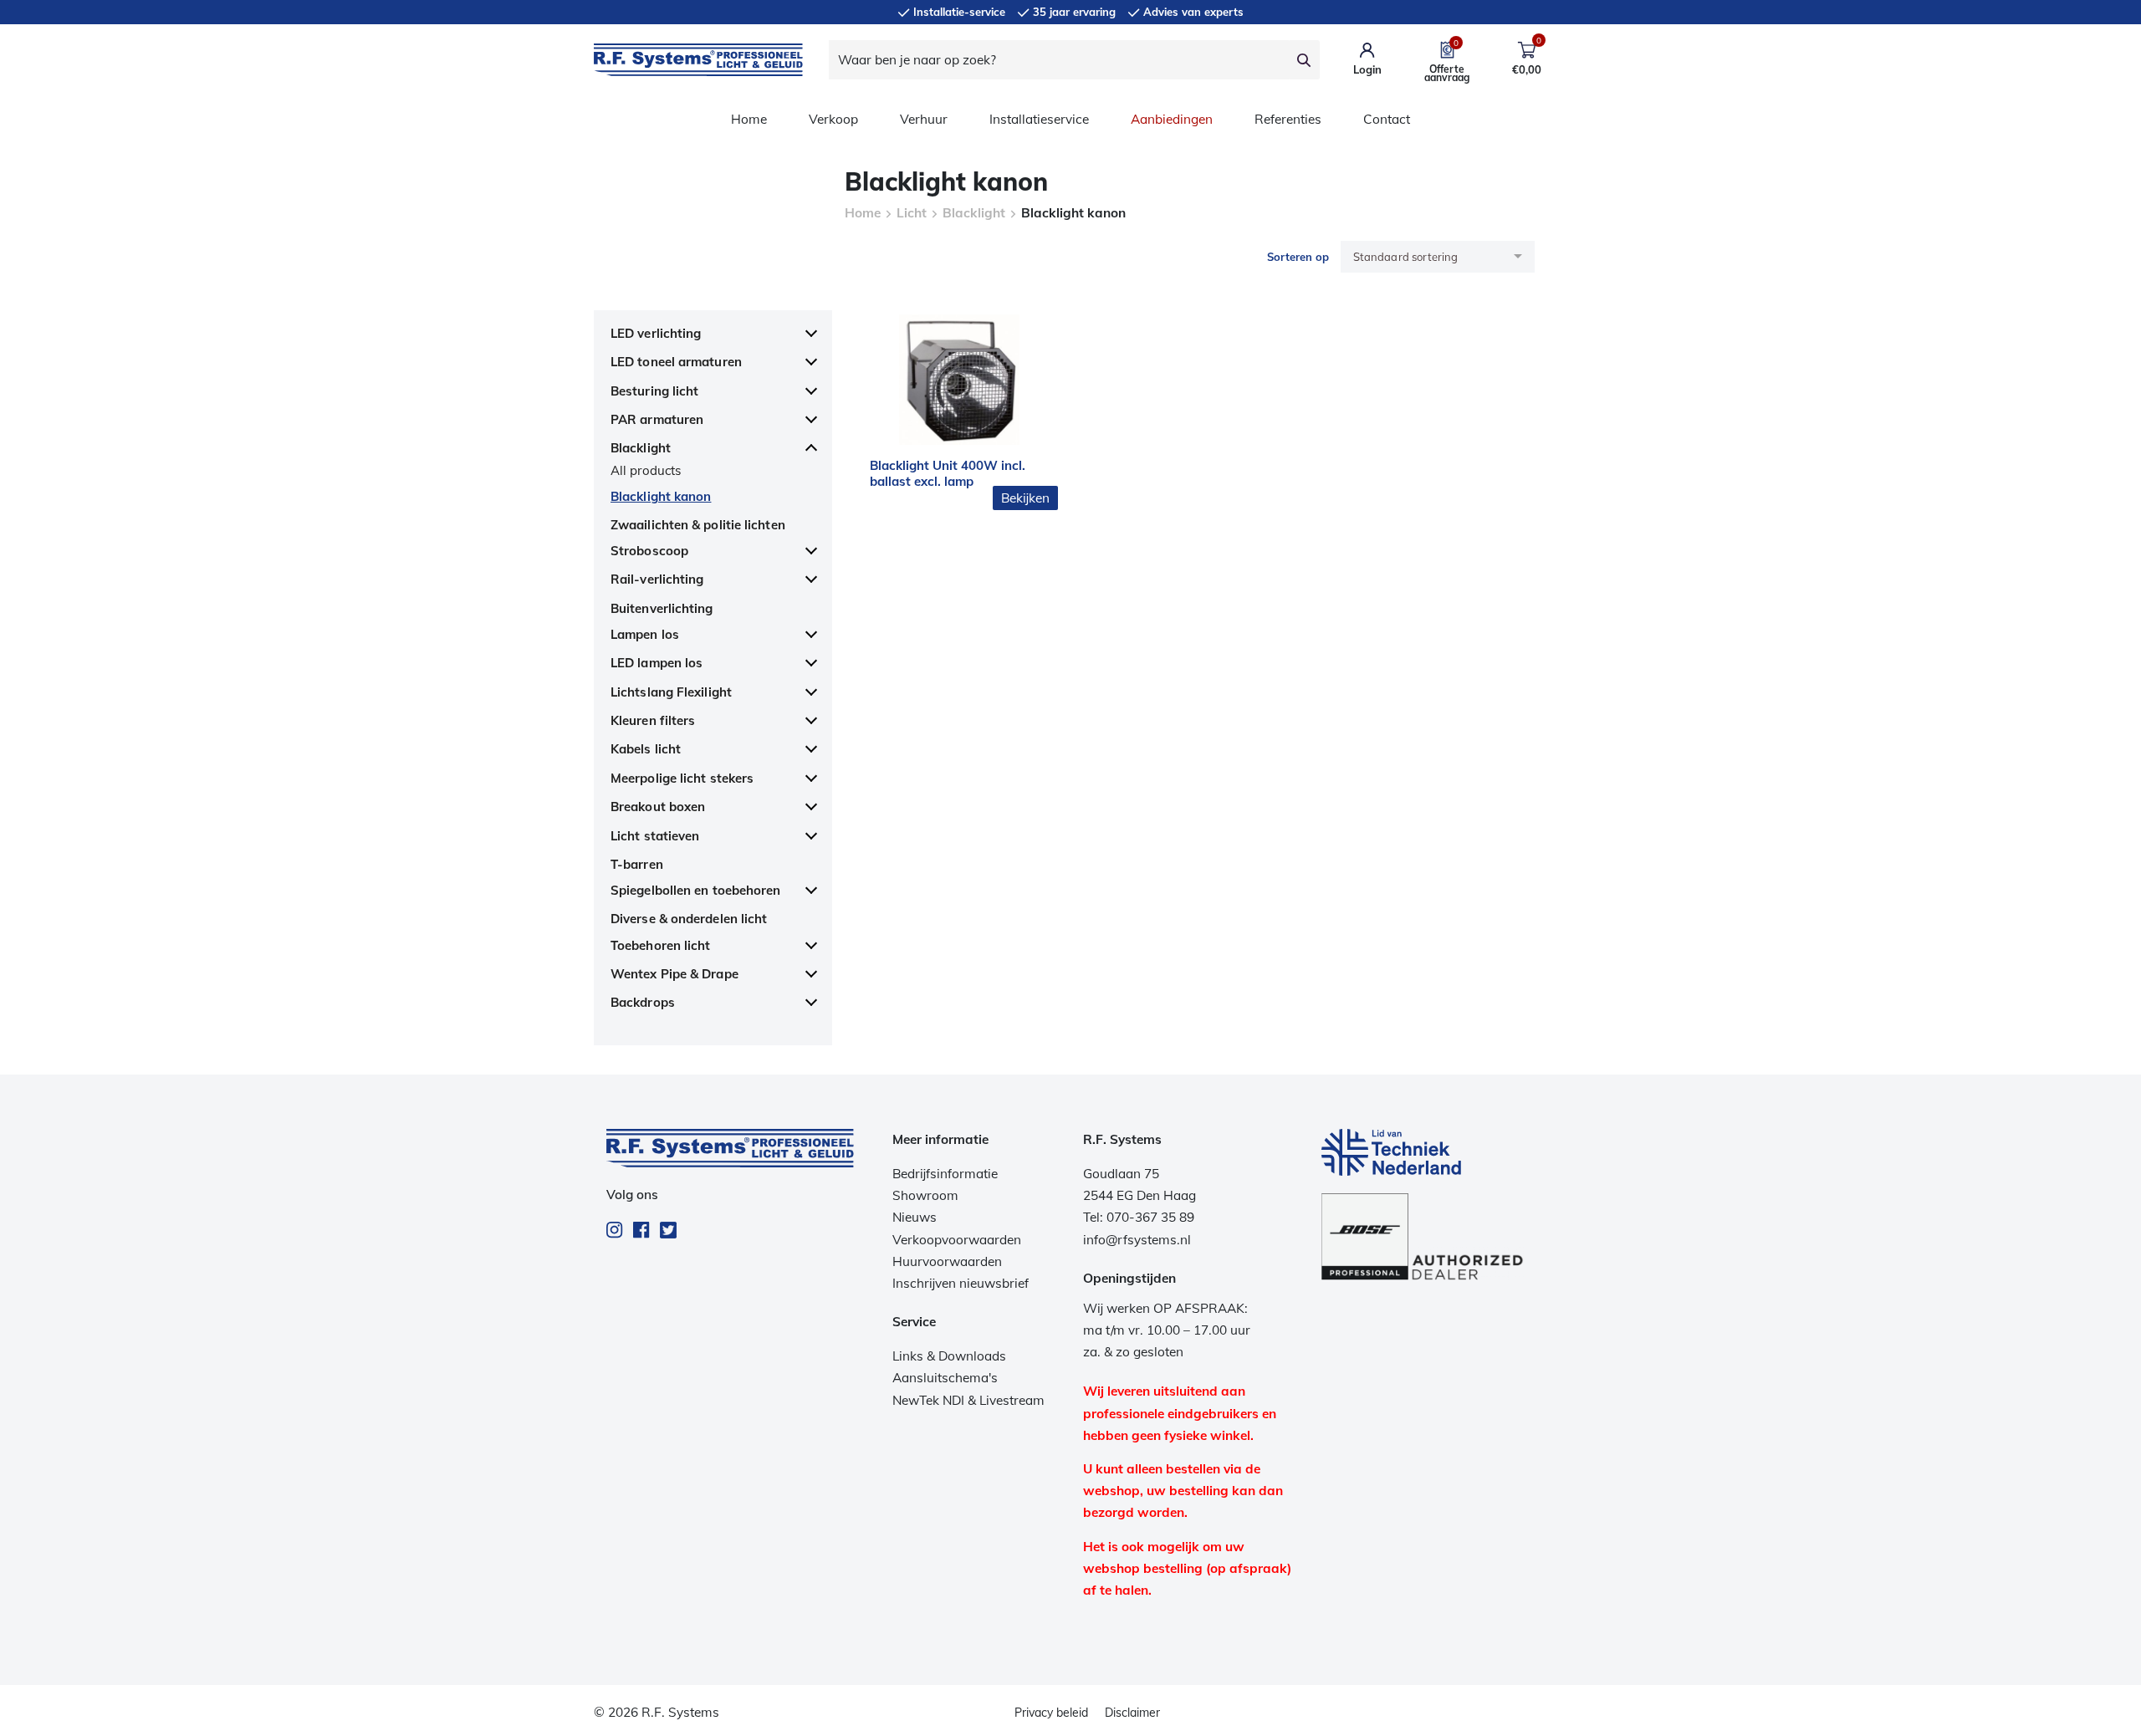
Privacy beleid (1051, 1713)
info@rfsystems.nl (1137, 1240)
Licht (912, 213)
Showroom (925, 1195)
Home (749, 119)
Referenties (1288, 119)
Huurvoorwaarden (947, 1261)
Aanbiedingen (1172, 119)
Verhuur (924, 119)
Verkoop (833, 119)
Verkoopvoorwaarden (957, 1240)
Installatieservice (1039, 119)
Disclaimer (1132, 1713)
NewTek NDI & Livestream (968, 1400)
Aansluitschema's (945, 1378)
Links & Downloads (949, 1356)
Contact (1387, 119)
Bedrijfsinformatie (945, 1174)
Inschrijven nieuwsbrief (961, 1283)
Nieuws (915, 1217)
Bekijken (1025, 498)
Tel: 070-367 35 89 (1139, 1217)
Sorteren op (1298, 257)
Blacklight (974, 213)
